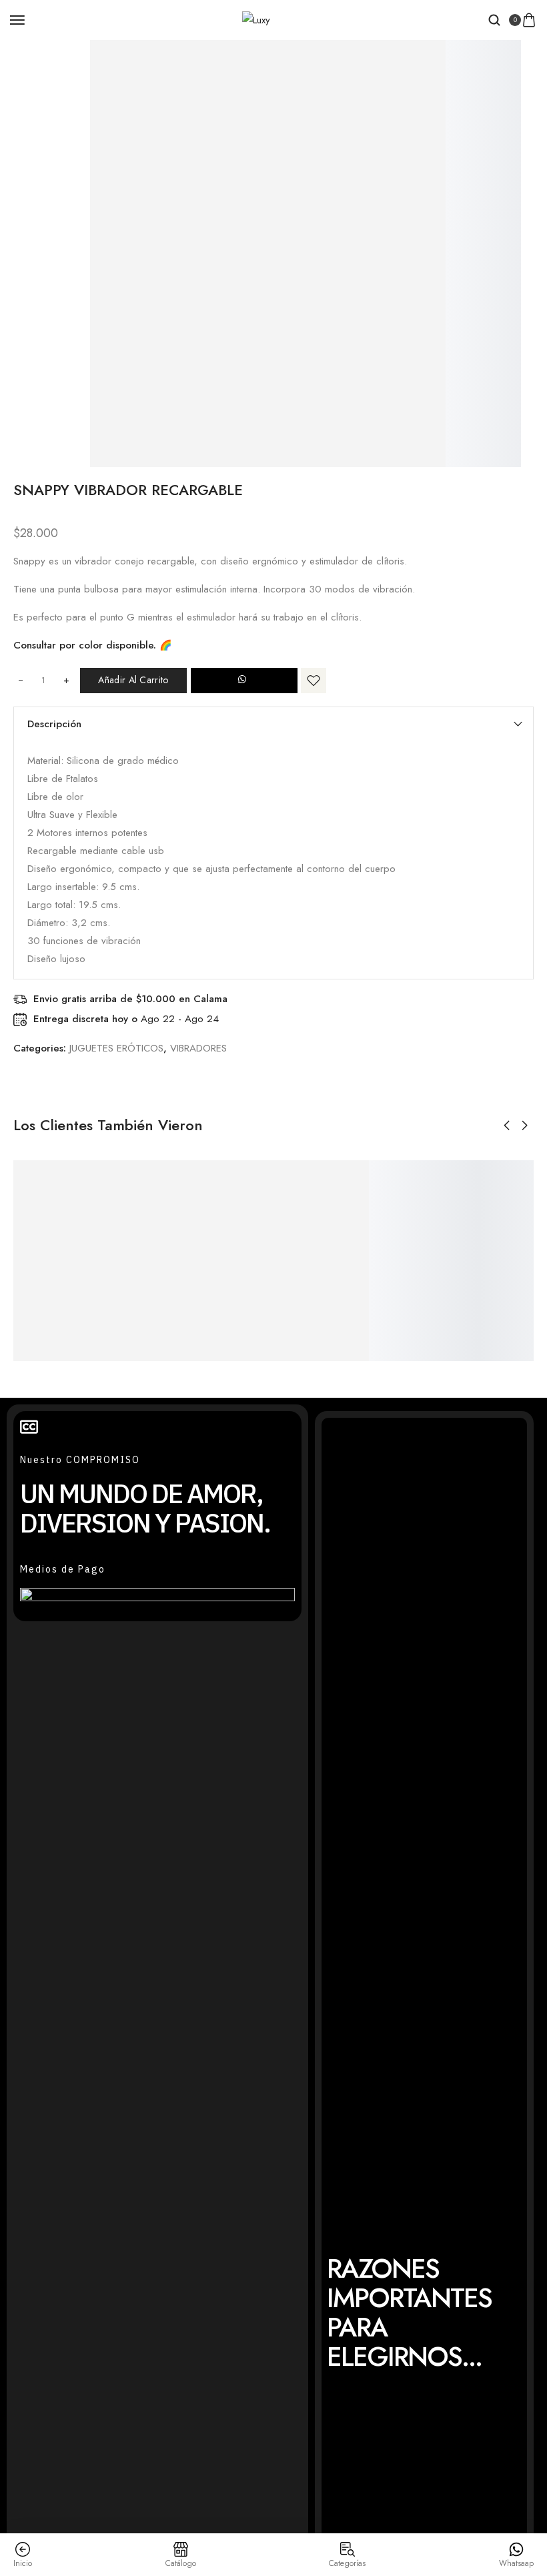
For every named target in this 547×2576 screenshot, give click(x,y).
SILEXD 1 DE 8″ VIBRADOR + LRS (404, 1260)
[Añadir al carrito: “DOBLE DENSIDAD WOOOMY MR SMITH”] (22, 1251)
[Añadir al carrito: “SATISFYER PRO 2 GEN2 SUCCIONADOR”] (465, 1233)
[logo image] (256, 19)
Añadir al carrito (133, 680)
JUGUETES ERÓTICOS (116, 1048)
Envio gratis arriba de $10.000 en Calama (130, 999)
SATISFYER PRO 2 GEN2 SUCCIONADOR (494, 1278)
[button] (244, 681)
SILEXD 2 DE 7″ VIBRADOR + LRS (316, 1260)
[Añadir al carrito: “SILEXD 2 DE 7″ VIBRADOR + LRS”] (288, 1215)
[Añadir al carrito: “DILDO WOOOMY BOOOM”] (199, 1233)
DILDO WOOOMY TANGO (128, 1278)
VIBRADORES (198, 1048)
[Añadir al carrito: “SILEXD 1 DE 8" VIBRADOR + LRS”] (376, 1215)
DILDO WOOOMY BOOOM (216, 1278)
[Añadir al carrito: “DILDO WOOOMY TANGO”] (111, 1233)
